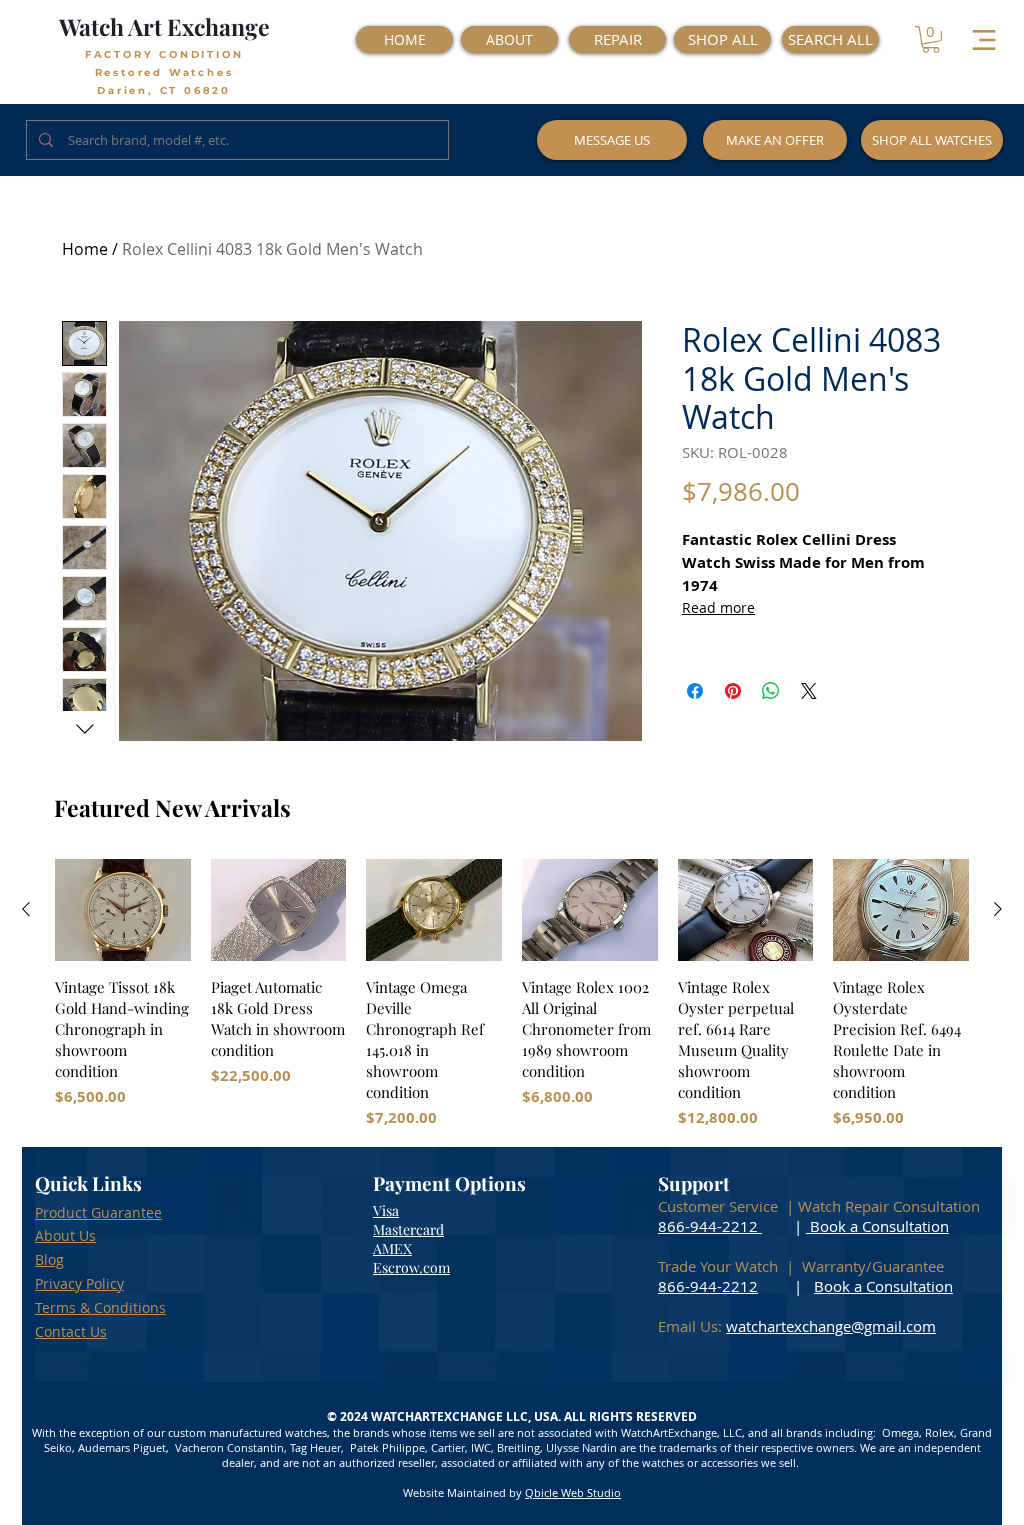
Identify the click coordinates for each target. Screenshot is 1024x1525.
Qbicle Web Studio (573, 1492)
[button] (931, 39)
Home (85, 249)
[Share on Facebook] (695, 691)
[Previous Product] (26, 909)
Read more (718, 607)
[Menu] (983, 39)
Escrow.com (411, 1267)
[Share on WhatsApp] (771, 691)
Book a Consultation (877, 1226)
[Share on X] (809, 691)
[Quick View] (123, 910)
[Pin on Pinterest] (733, 691)
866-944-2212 (708, 1226)
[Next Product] (998, 909)
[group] (512, 994)
